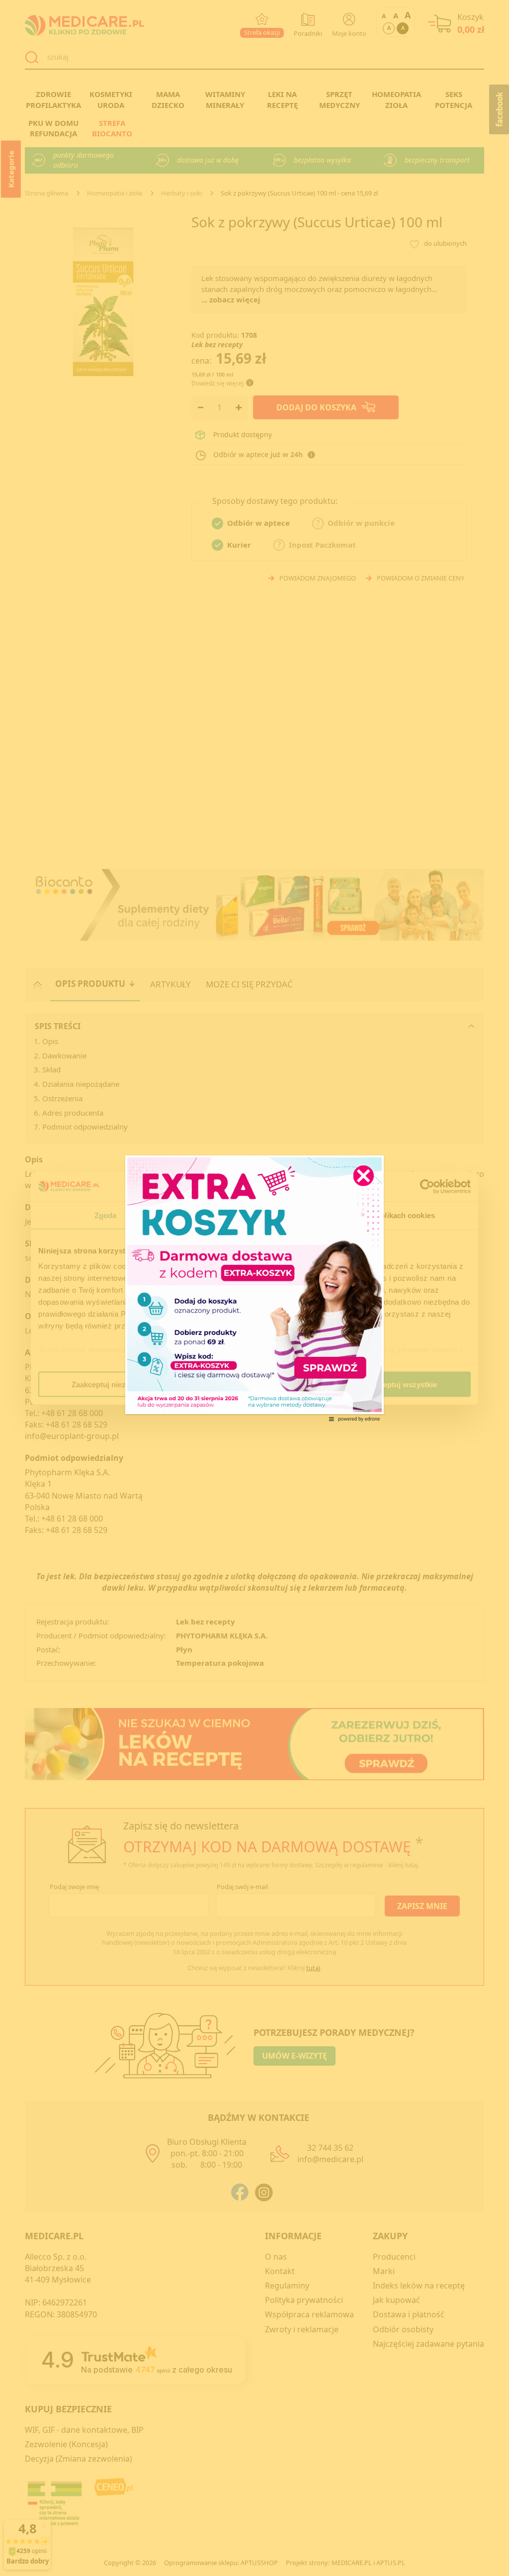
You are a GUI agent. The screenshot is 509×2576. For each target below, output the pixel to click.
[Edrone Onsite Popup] (254, 1288)
